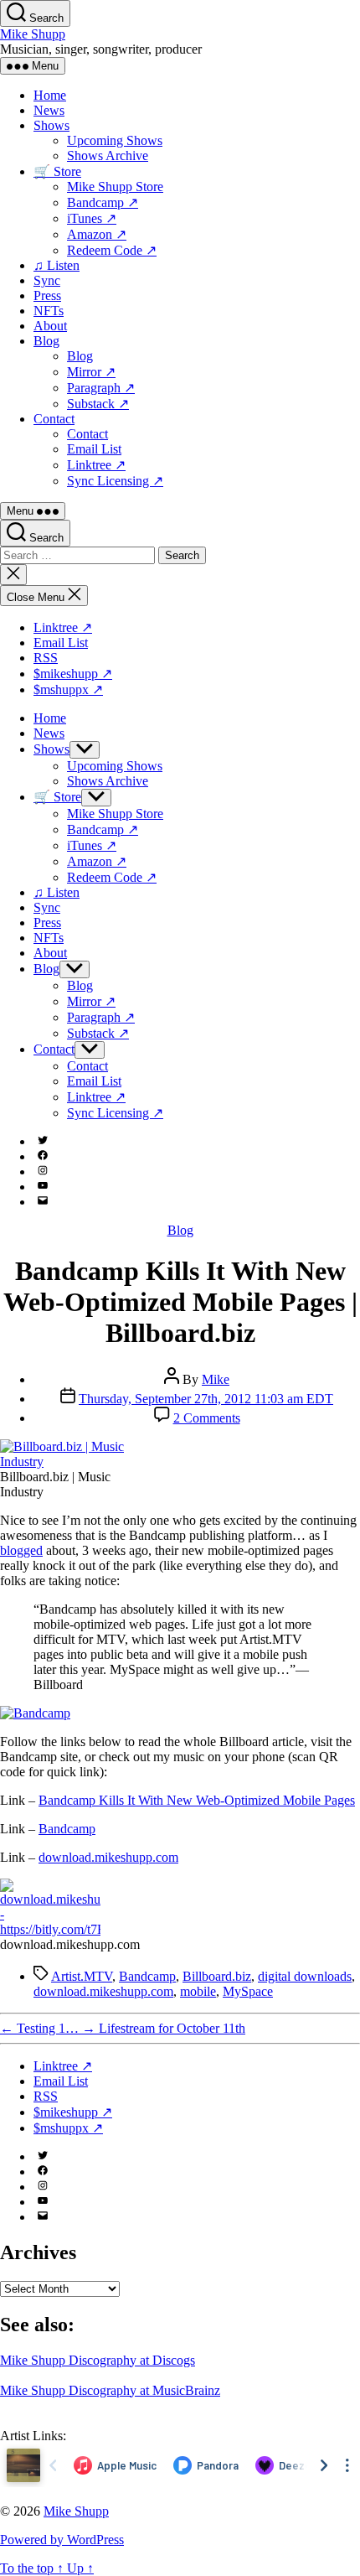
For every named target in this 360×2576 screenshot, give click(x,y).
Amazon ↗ (97, 234)
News (49, 110)
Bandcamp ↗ (103, 202)
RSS (46, 658)
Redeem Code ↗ (112, 250)
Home (50, 95)
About (50, 326)
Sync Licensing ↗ (115, 481)
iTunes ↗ (92, 218)
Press (47, 295)
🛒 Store (57, 171)
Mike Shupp (33, 34)
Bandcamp (67, 1829)
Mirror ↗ (91, 372)
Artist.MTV (82, 1976)
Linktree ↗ (96, 465)
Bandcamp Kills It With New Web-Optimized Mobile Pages (197, 1800)
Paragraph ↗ (101, 388)
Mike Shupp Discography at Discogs (98, 2360)
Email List (94, 449)
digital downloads (305, 1976)
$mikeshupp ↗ (73, 674)
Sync (47, 280)
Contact (54, 419)
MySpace (248, 1991)
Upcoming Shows (115, 140)
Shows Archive (108, 155)
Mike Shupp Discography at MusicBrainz (110, 2390)
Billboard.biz (217, 1976)
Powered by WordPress (62, 2540)
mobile (198, 1991)
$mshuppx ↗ (68, 689)
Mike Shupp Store (115, 187)
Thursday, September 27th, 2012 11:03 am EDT (206, 1399)
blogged (21, 1550)
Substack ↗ (98, 404)
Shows (51, 125)
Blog (46, 341)
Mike (216, 1379)
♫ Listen (57, 265)
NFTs (49, 311)
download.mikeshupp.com (108, 1857)
